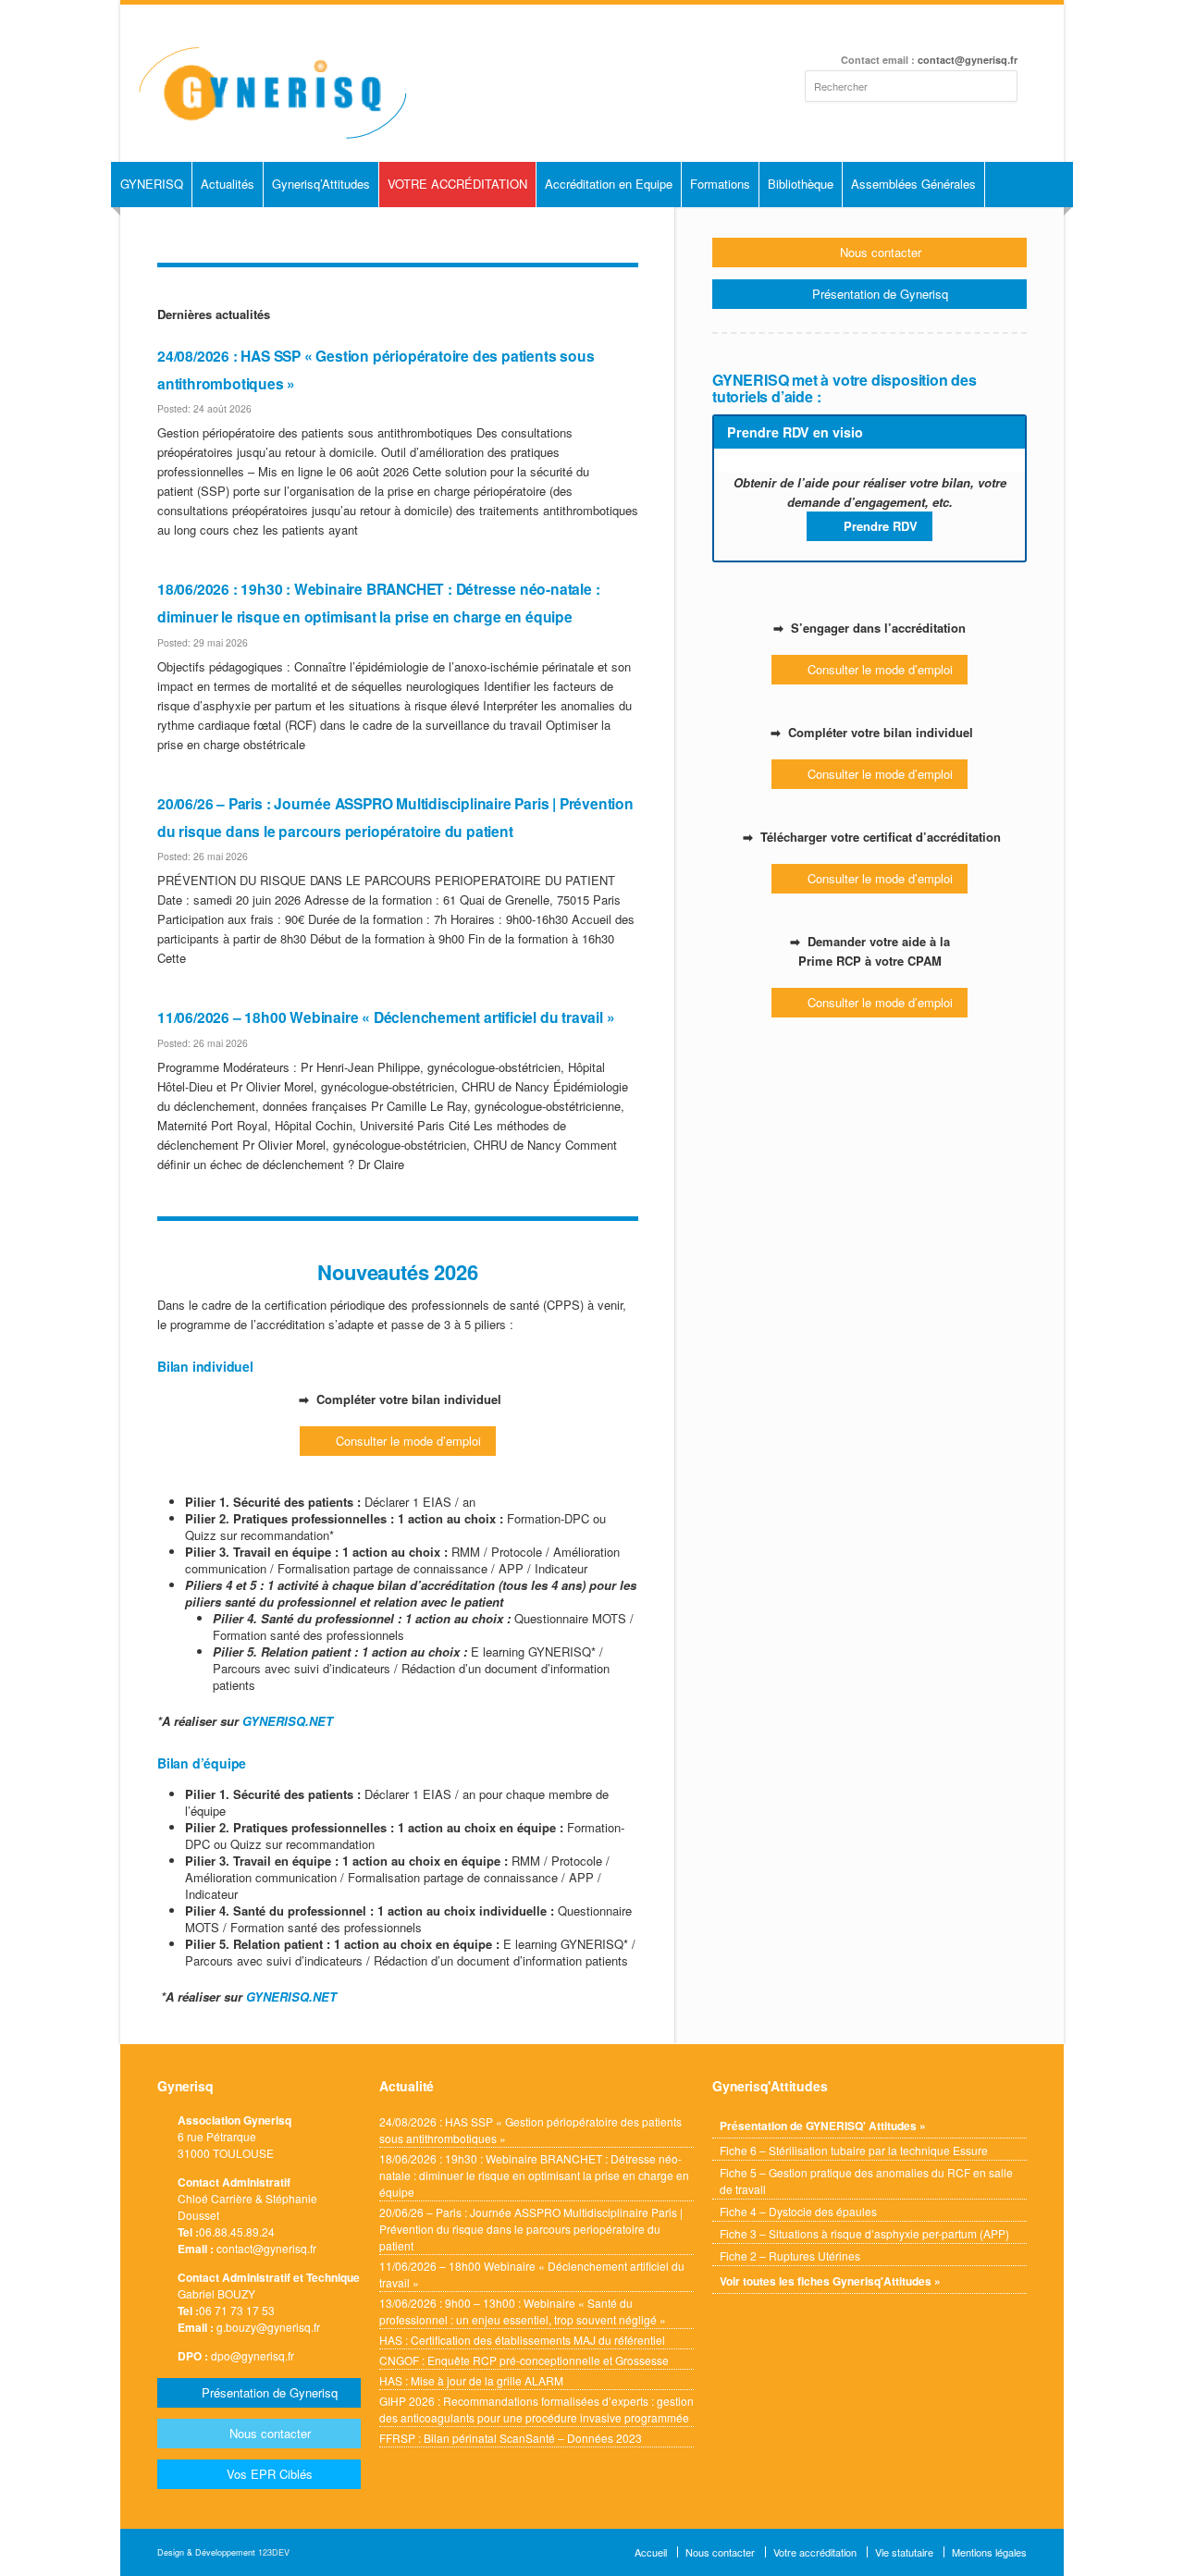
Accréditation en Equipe (609, 184)
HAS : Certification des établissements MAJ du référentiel (522, 2340)
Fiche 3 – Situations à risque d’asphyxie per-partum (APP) (864, 2233)
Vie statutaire (904, 2552)
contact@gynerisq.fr (968, 60)
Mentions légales (989, 2552)
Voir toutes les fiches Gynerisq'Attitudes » (830, 2281)
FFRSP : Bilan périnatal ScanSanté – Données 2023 (511, 2438)
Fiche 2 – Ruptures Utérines (790, 2256)
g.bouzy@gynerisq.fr (268, 2327)
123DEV (274, 2552)
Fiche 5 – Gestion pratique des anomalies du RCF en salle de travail (866, 2181)
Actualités (228, 184)
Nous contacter (720, 2552)
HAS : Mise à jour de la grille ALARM (471, 2380)
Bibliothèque (801, 184)
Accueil (651, 2552)
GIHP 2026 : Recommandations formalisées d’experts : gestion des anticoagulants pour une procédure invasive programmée (536, 2409)
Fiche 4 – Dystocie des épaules (798, 2211)
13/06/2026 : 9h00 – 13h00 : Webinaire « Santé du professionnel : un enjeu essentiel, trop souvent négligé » (523, 2311)
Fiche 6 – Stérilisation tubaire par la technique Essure (854, 2150)
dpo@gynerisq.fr (253, 2355)
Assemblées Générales (913, 184)
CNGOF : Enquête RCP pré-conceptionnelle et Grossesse (524, 2360)
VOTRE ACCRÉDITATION (457, 184)
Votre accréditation (815, 2552)
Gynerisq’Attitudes (321, 184)
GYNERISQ (152, 184)
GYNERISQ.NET (288, 1721)
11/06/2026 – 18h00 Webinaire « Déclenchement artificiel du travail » (386, 1017)
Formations (720, 184)
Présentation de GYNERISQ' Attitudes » (823, 2126)
